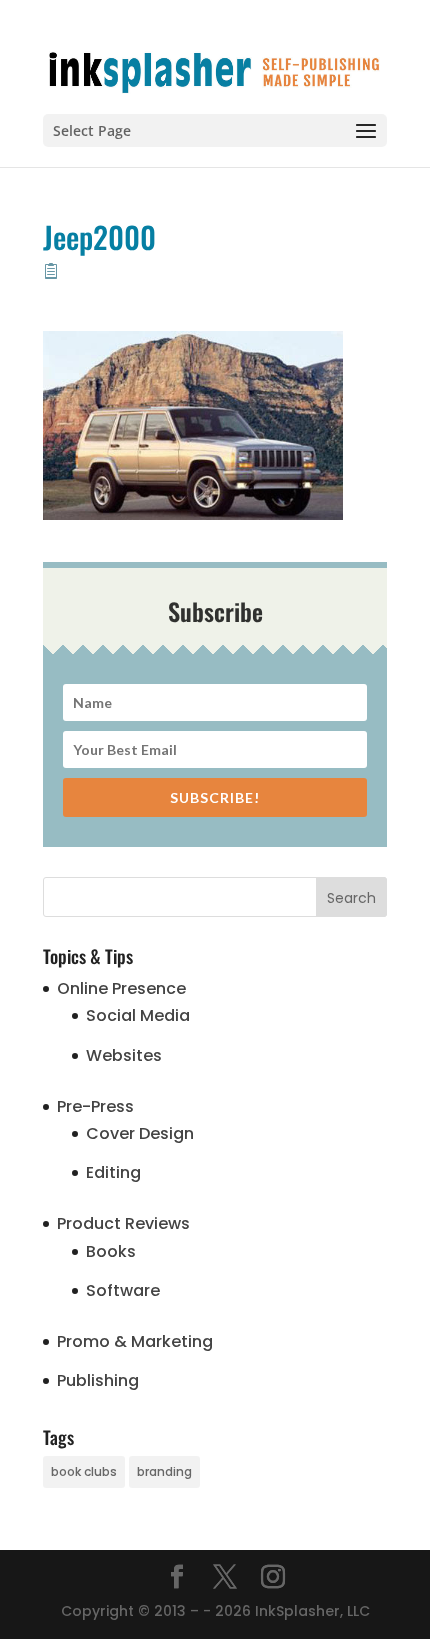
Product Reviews (123, 1223)
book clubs (84, 1471)
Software (123, 1290)
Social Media (138, 1015)
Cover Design (140, 1133)
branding (164, 1471)
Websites (124, 1055)
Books (111, 1251)
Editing (113, 1172)
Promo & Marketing (135, 1341)
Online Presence (121, 988)
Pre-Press (95, 1106)
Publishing (98, 1380)
